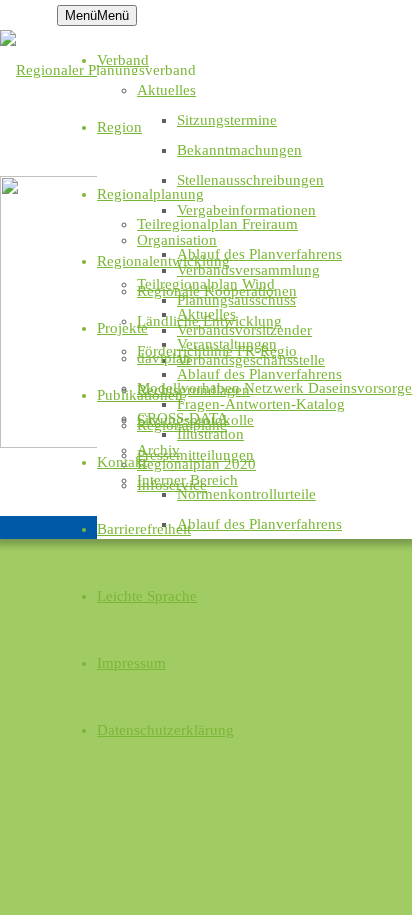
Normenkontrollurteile (246, 494)
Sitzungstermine (227, 120)
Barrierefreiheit (144, 529)
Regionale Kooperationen (217, 291)
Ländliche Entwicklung (209, 321)
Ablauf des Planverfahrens (259, 254)
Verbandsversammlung (248, 270)
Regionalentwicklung (163, 261)
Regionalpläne (182, 425)
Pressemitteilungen (195, 455)
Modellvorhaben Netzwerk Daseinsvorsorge (274, 388)
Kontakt (122, 462)
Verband (123, 60)
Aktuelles (166, 90)
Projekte (122, 328)
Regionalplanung (150, 194)
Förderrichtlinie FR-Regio (217, 351)
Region (119, 127)
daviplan (164, 358)
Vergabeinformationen (246, 210)
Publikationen (140, 395)
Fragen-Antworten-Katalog (261, 404)
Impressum (131, 663)
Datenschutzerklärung (165, 730)
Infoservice (172, 485)
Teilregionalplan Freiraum (217, 224)
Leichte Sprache (147, 596)
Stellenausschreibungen (250, 180)
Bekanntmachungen (239, 150)
